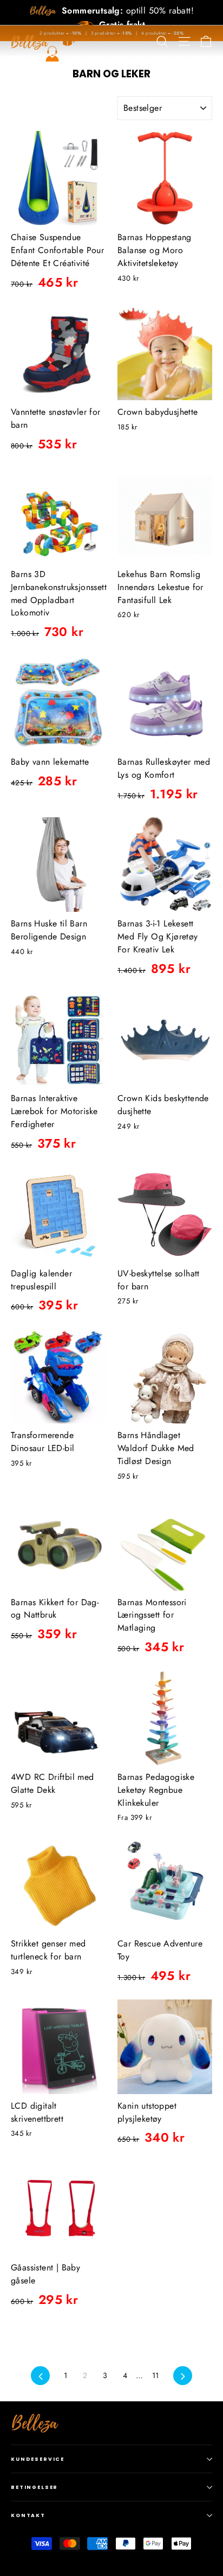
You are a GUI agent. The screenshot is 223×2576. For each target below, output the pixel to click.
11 (156, 2375)
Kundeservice (38, 2459)
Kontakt (28, 2515)
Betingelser (34, 2487)
